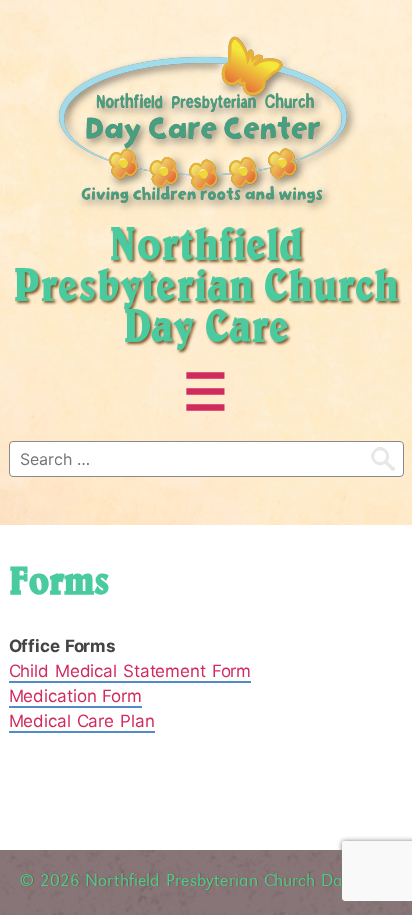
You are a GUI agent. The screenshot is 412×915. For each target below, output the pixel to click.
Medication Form (76, 696)
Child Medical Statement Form (130, 671)
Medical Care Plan (82, 721)
